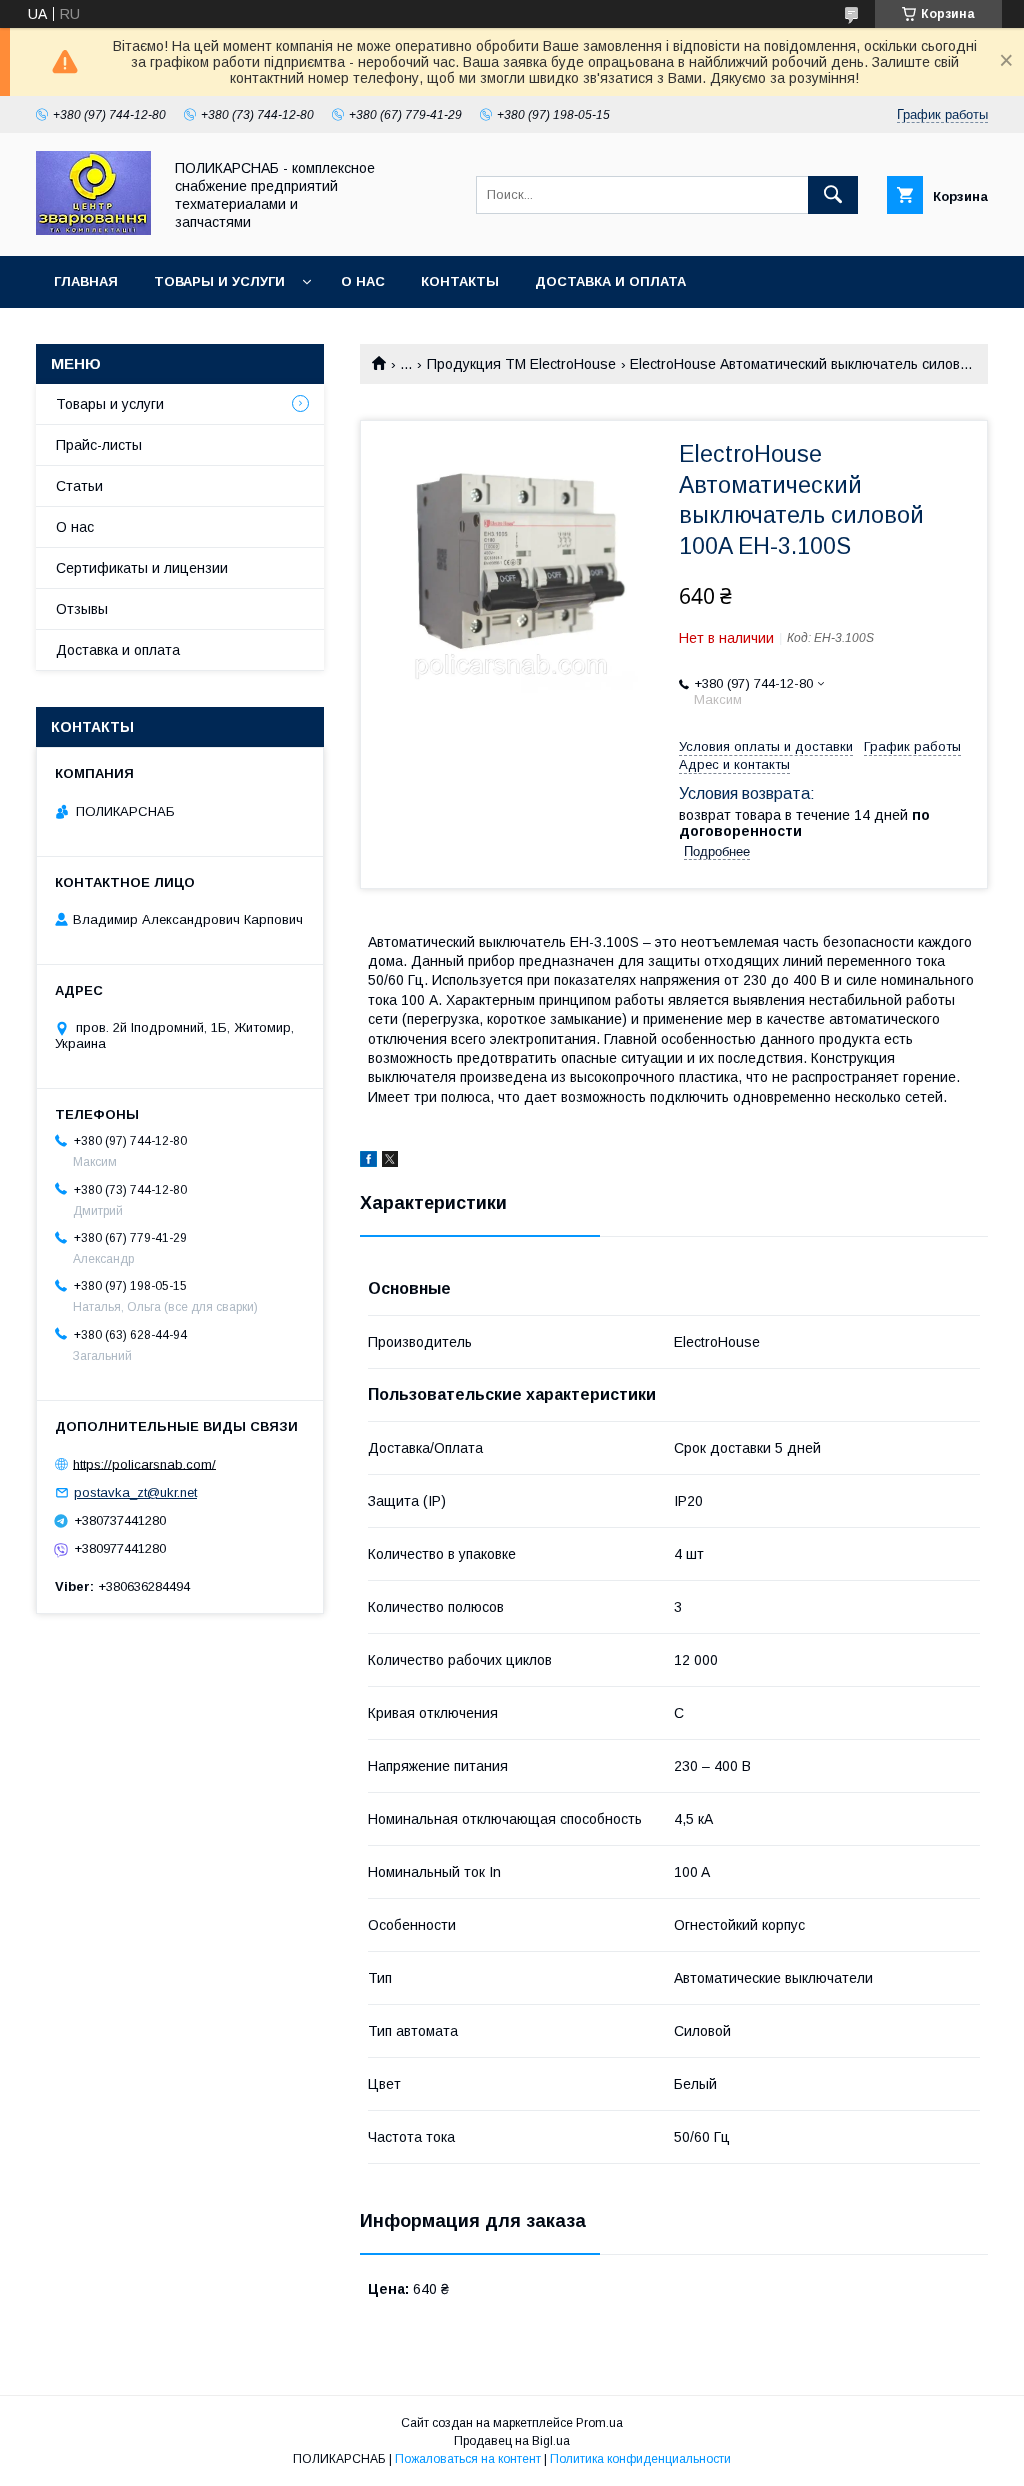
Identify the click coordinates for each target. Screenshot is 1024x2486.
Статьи (79, 486)
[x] (390, 1162)
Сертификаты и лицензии (142, 568)
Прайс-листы (99, 445)
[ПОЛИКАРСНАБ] (93, 230)
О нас (363, 281)
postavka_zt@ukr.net (135, 1492)
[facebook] (368, 1162)
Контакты (460, 281)
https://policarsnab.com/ (144, 1463)
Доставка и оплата (610, 281)
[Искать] (833, 195)
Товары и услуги (219, 281)
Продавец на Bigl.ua (512, 2441)
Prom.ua (599, 2423)
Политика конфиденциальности (640, 2459)
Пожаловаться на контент (468, 2459)
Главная (86, 281)
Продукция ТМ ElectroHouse (521, 364)
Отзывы (82, 609)
